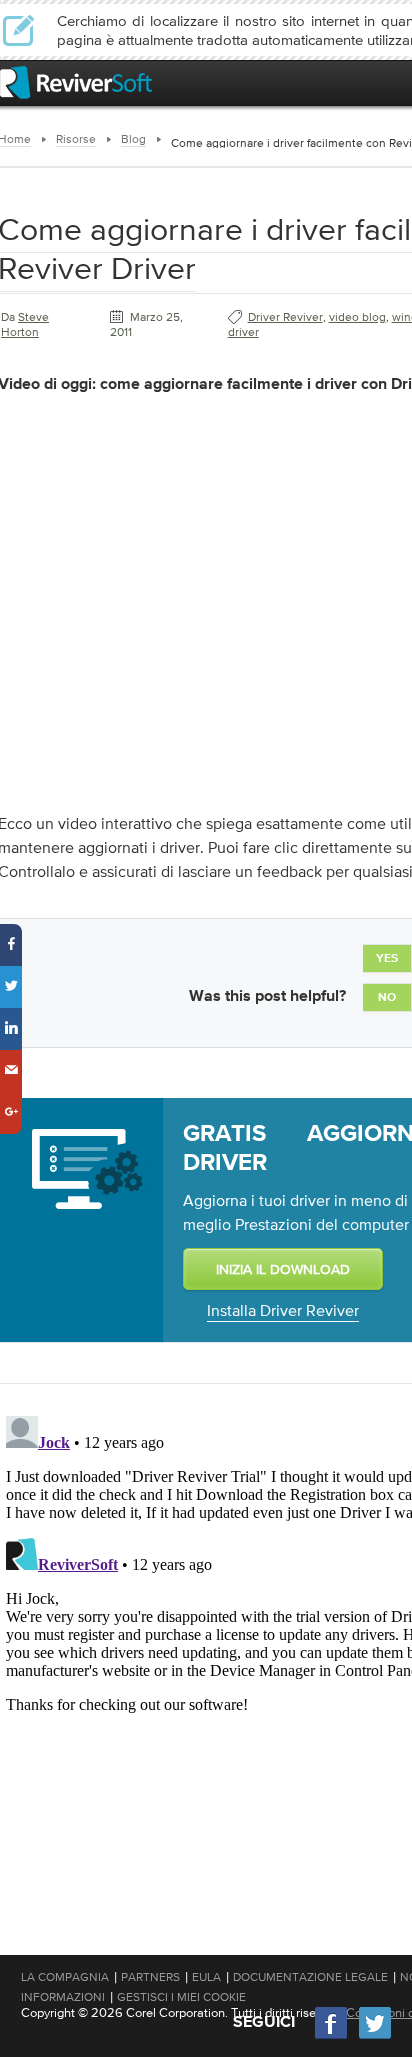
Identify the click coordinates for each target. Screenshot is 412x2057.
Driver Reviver (285, 317)
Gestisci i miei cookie (181, 1997)
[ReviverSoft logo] (76, 82)
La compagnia (65, 1977)
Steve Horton (25, 324)
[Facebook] (332, 2036)
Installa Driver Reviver (283, 1310)
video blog (357, 317)
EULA (206, 1977)
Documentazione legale (310, 1977)
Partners (150, 1977)
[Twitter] (375, 2036)
